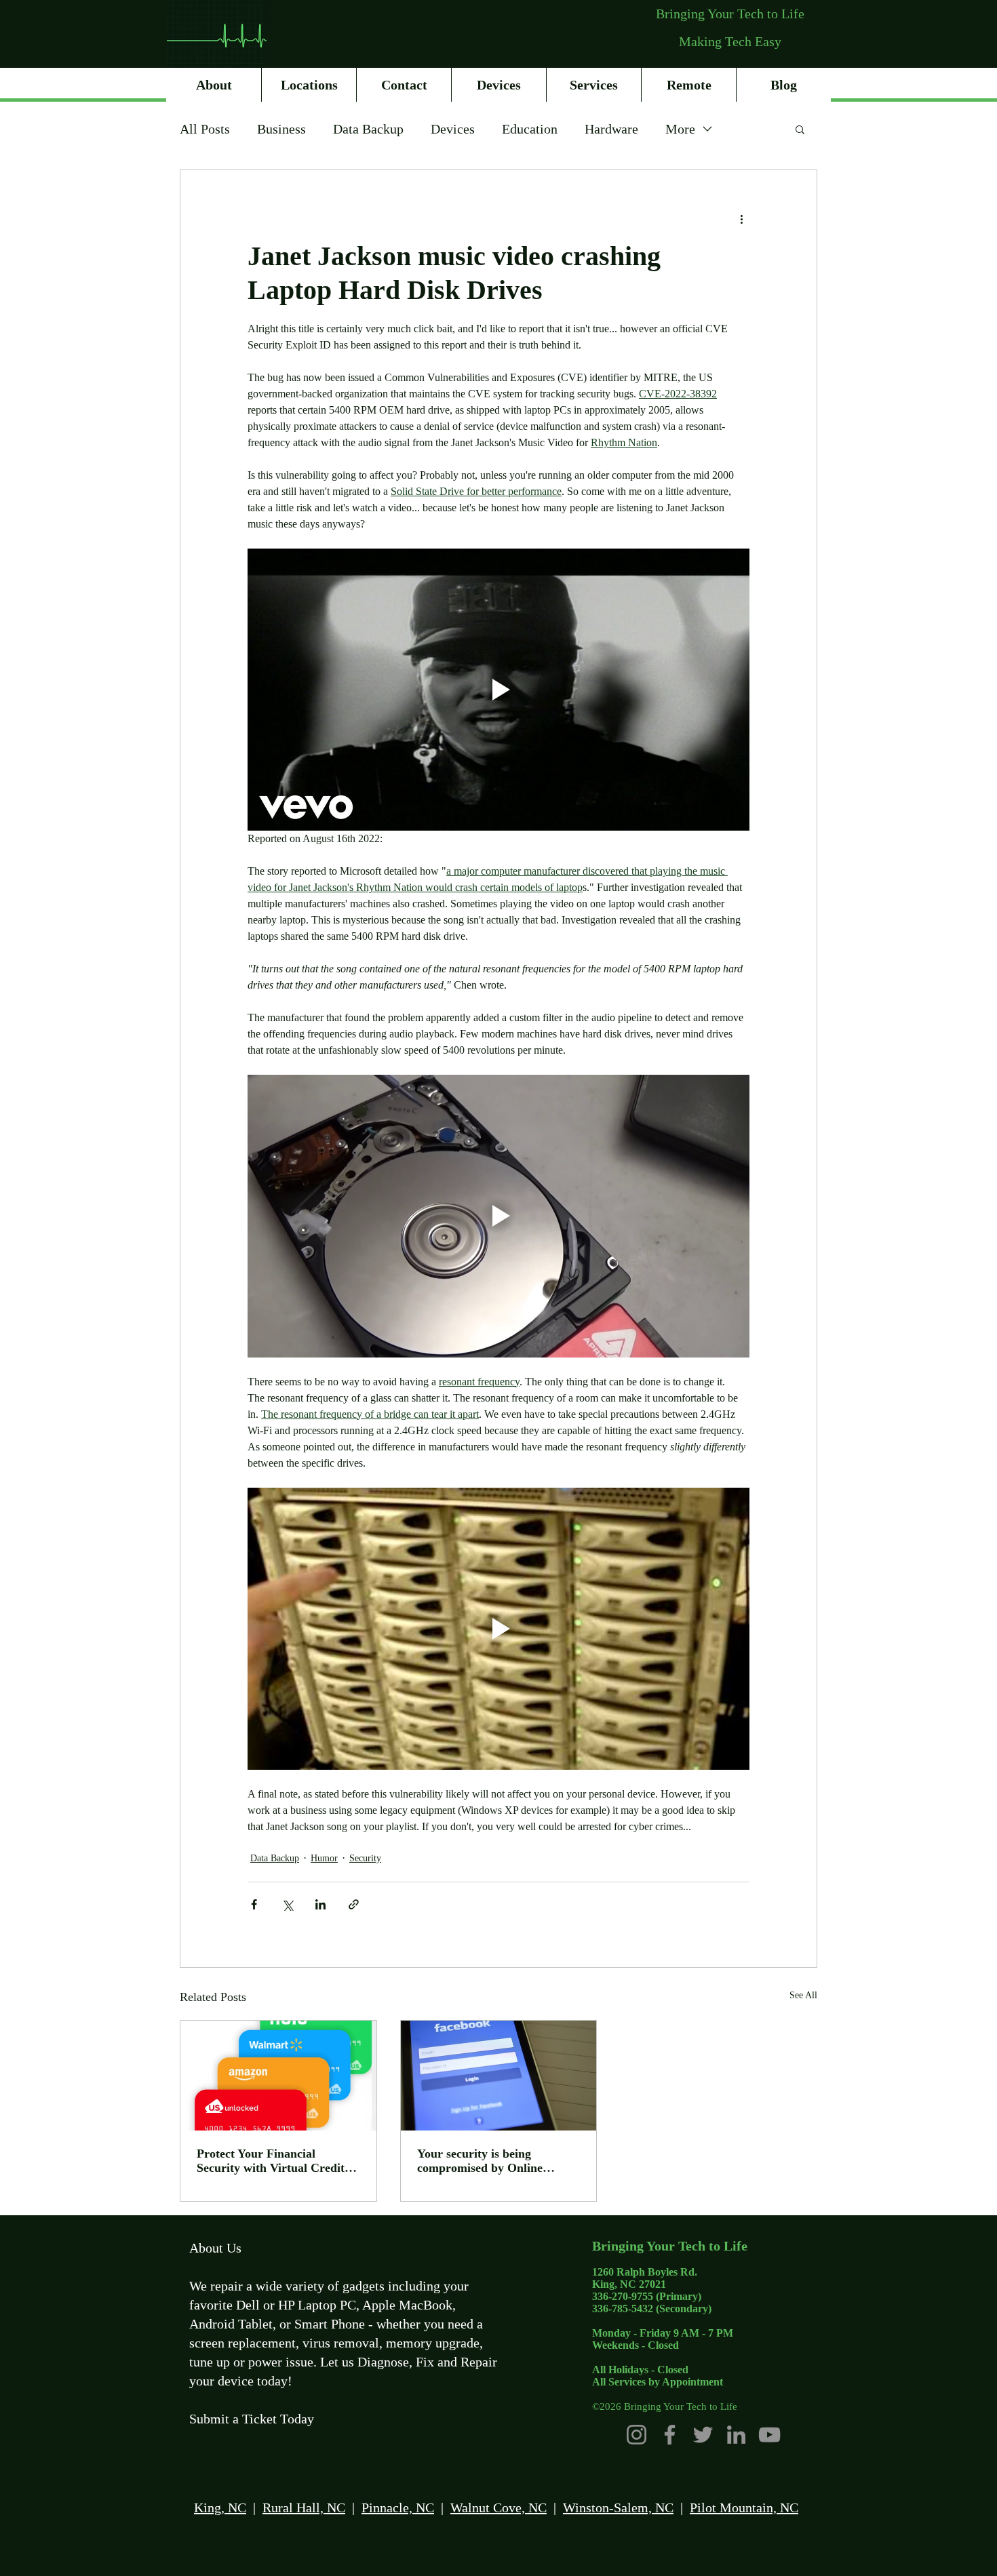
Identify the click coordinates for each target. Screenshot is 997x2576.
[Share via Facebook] (254, 1904)
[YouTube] (769, 2435)
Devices (453, 129)
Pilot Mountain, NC (744, 2508)
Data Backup (368, 129)
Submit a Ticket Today (252, 2419)
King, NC (220, 2508)
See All (803, 1995)
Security (365, 1858)
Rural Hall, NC (304, 2508)
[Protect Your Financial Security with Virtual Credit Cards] (278, 2076)
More (680, 129)
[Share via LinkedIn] (320, 1904)
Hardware (611, 129)
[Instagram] (637, 2435)
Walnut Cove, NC (498, 2508)
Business (281, 129)
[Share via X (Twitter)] (287, 1904)
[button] (800, 129)
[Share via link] (354, 1904)
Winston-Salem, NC (618, 2508)
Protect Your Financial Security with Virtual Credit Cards (271, 2161)
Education (530, 129)
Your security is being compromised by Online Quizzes (480, 2161)
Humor (324, 1858)
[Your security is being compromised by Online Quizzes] (499, 2076)
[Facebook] (670, 2435)
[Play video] (498, 690)
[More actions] (741, 219)
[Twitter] (703, 2435)
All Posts (205, 129)
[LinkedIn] (736, 2435)
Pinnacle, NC (398, 2508)
